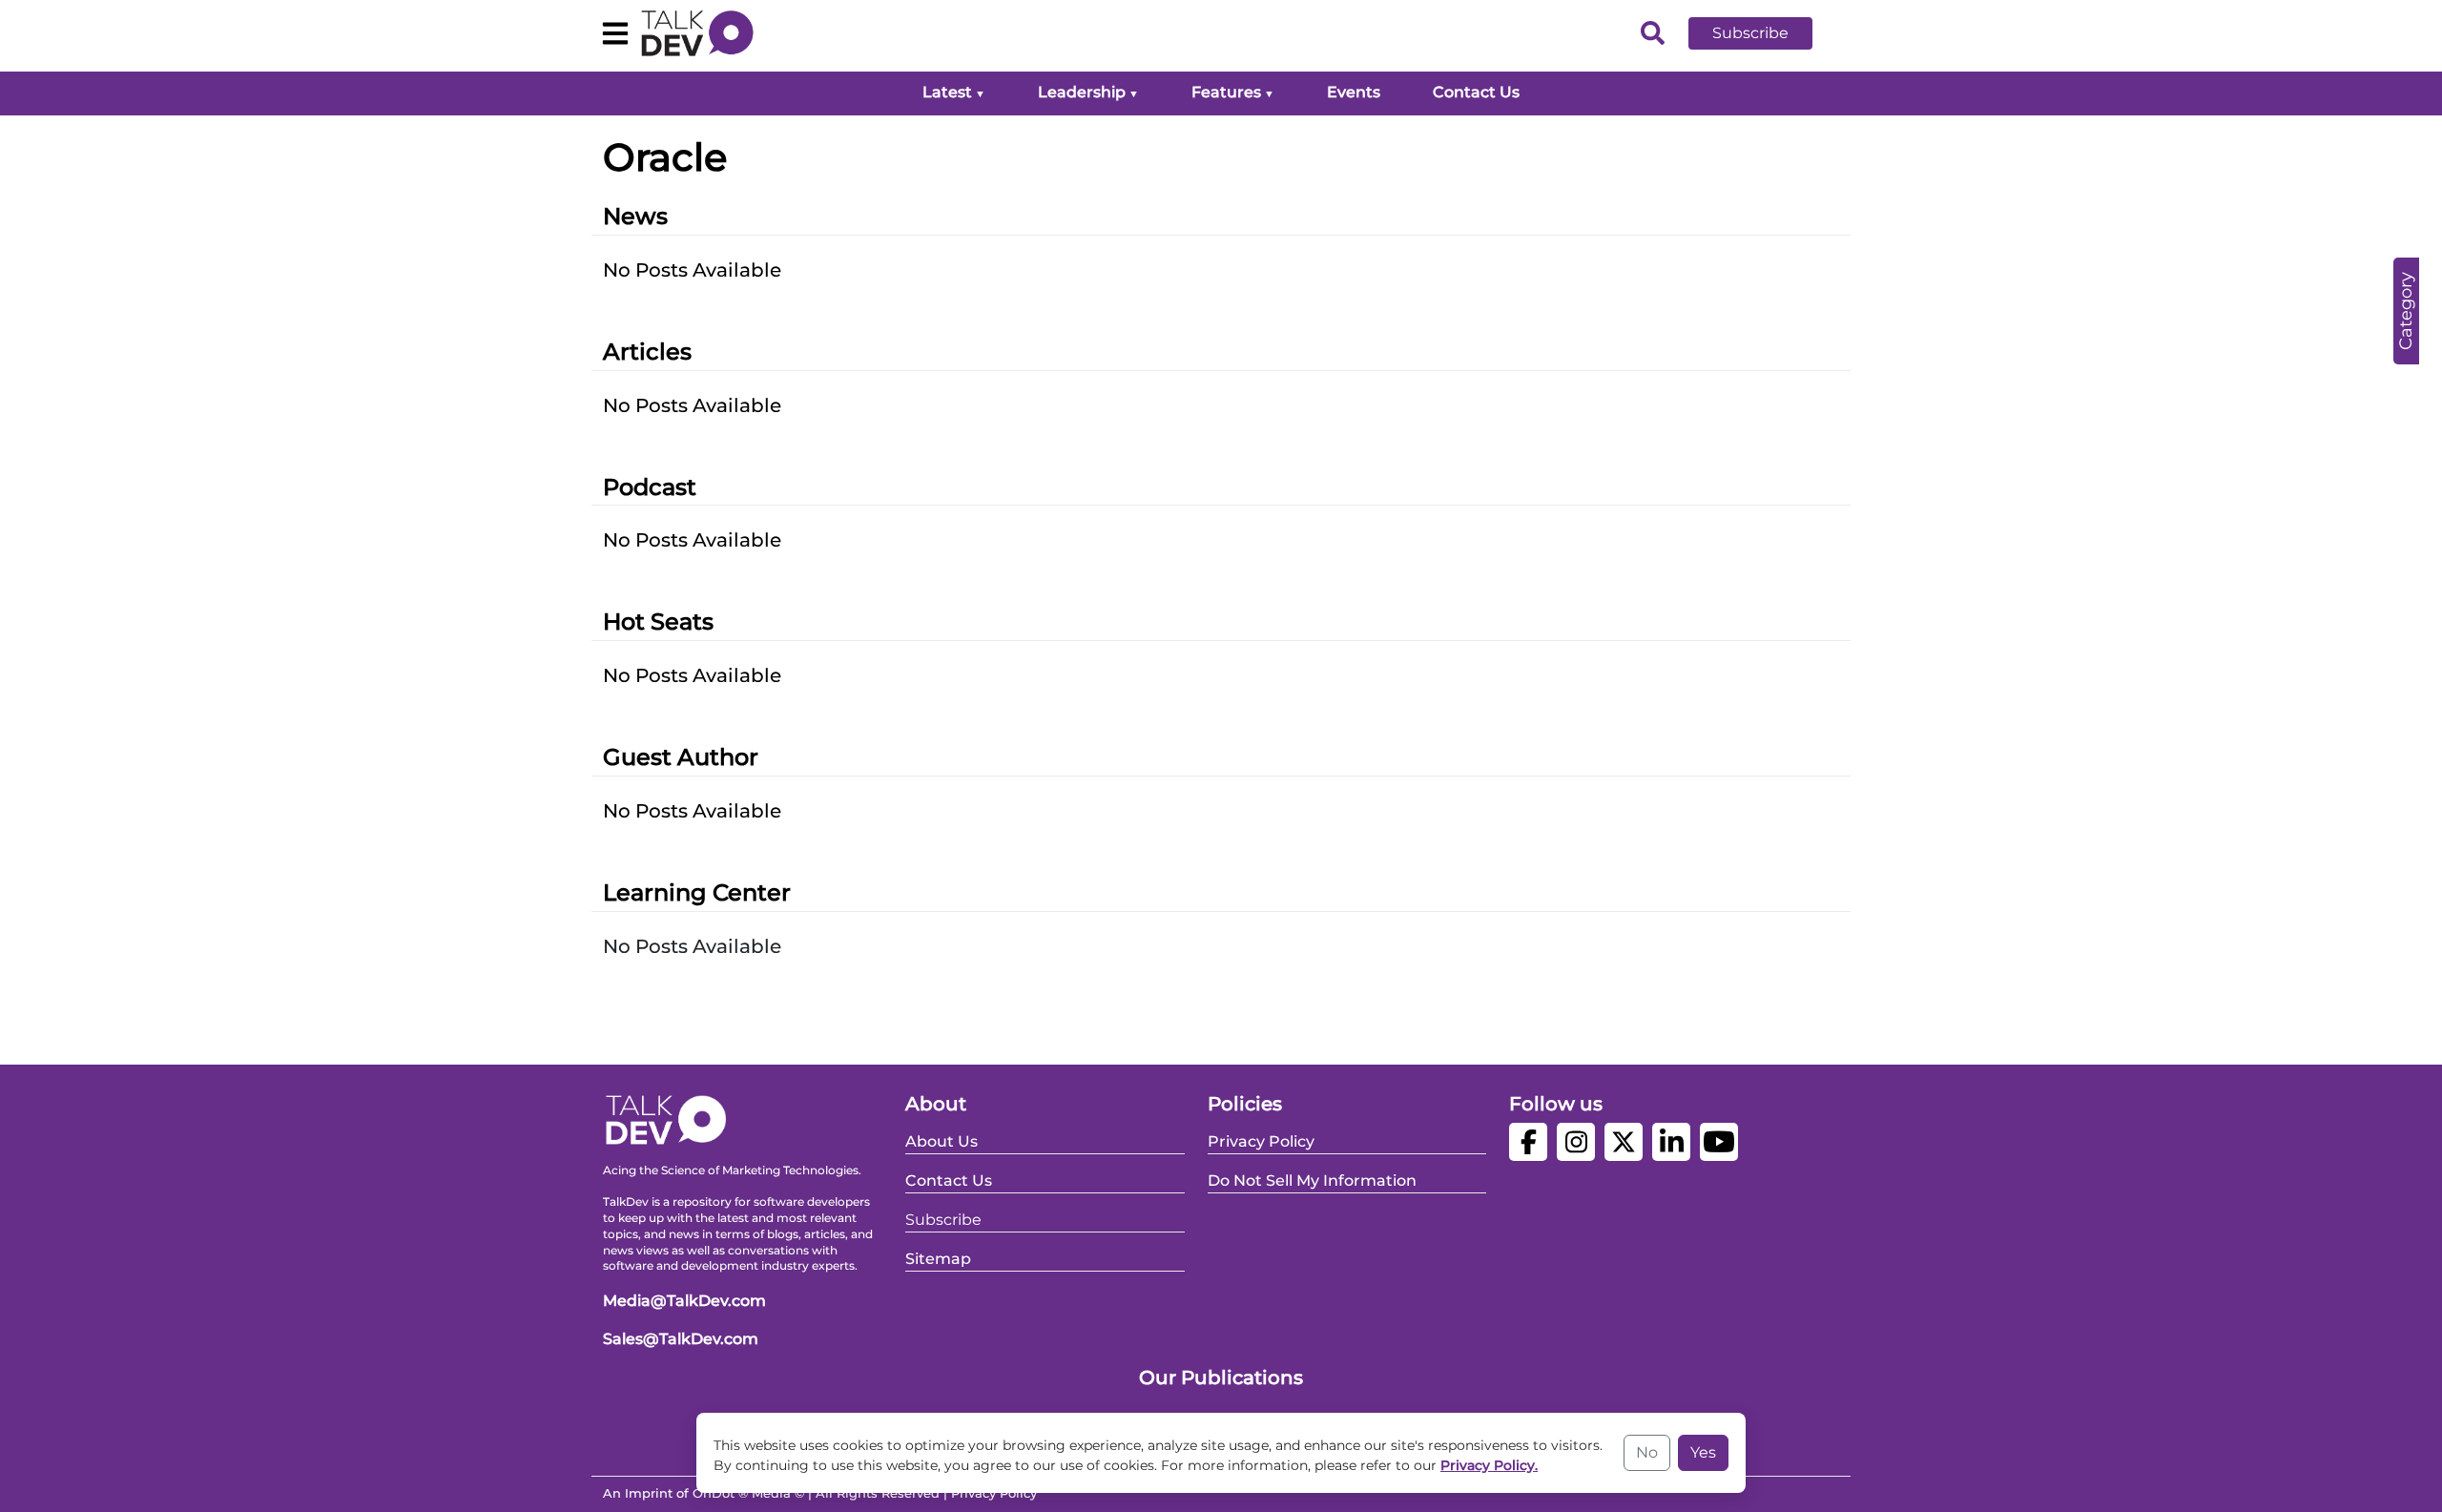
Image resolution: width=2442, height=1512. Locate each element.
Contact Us (1476, 92)
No (1647, 1452)
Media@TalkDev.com (684, 1301)
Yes (1703, 1452)
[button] (1765, 33)
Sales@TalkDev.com (681, 1339)
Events (1354, 92)
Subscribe (1750, 33)
